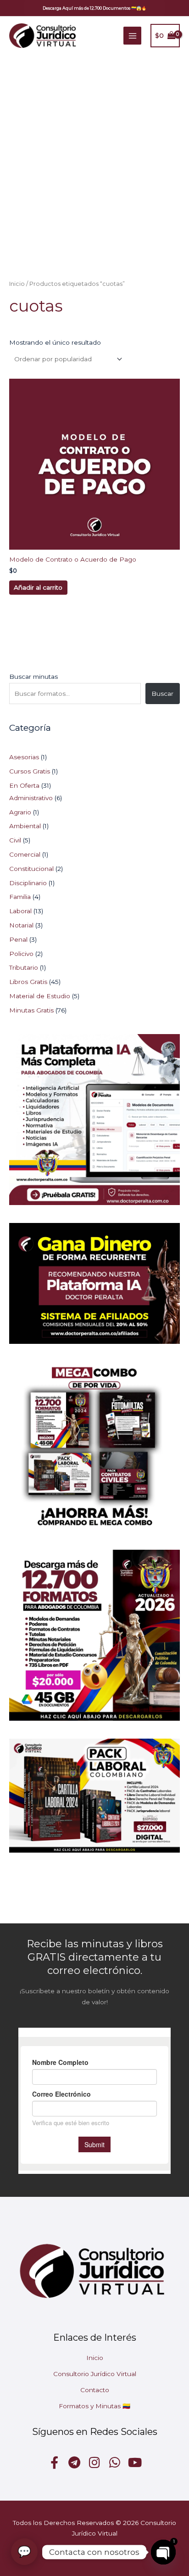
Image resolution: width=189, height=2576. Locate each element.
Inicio (17, 284)
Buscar (162, 694)
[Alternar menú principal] (132, 36)
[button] (94, 8)
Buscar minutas (33, 677)
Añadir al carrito (38, 587)
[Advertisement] (94, 154)
